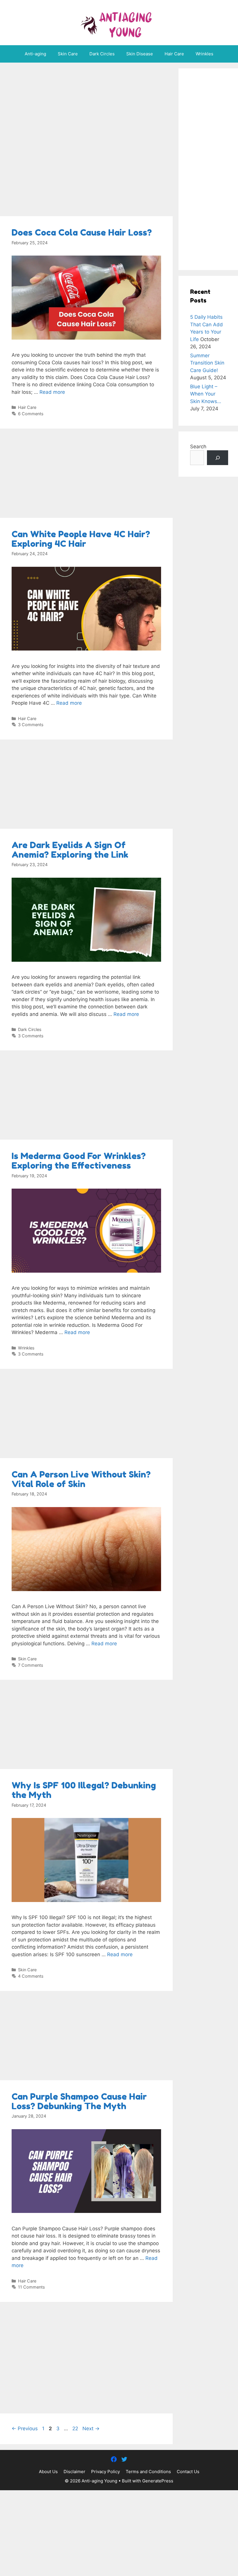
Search (198, 447)
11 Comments (31, 2287)
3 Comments (31, 725)
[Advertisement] (86, 141)
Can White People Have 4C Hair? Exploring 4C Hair (81, 539)
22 (76, 2429)
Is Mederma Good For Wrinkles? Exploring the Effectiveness (79, 1161)
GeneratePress (158, 2481)
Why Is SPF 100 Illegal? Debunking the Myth (84, 1790)
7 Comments (31, 1665)
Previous (25, 2429)
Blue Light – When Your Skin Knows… (206, 394)
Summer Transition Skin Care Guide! (207, 363)
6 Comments (31, 414)
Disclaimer (74, 2472)
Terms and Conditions (148, 2472)
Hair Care (174, 54)
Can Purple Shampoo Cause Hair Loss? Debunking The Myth (79, 2101)
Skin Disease (140, 54)
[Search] (218, 458)
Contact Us (188, 2472)
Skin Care (68, 54)
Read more (52, 392)
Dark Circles (102, 54)
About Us (48, 2472)
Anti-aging (35, 54)
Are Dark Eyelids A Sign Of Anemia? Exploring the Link (70, 850)
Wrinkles (204, 54)
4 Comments (31, 1976)
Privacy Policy (106, 2472)
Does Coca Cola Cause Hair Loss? (82, 232)
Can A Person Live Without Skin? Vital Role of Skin (81, 1479)
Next (91, 2429)
